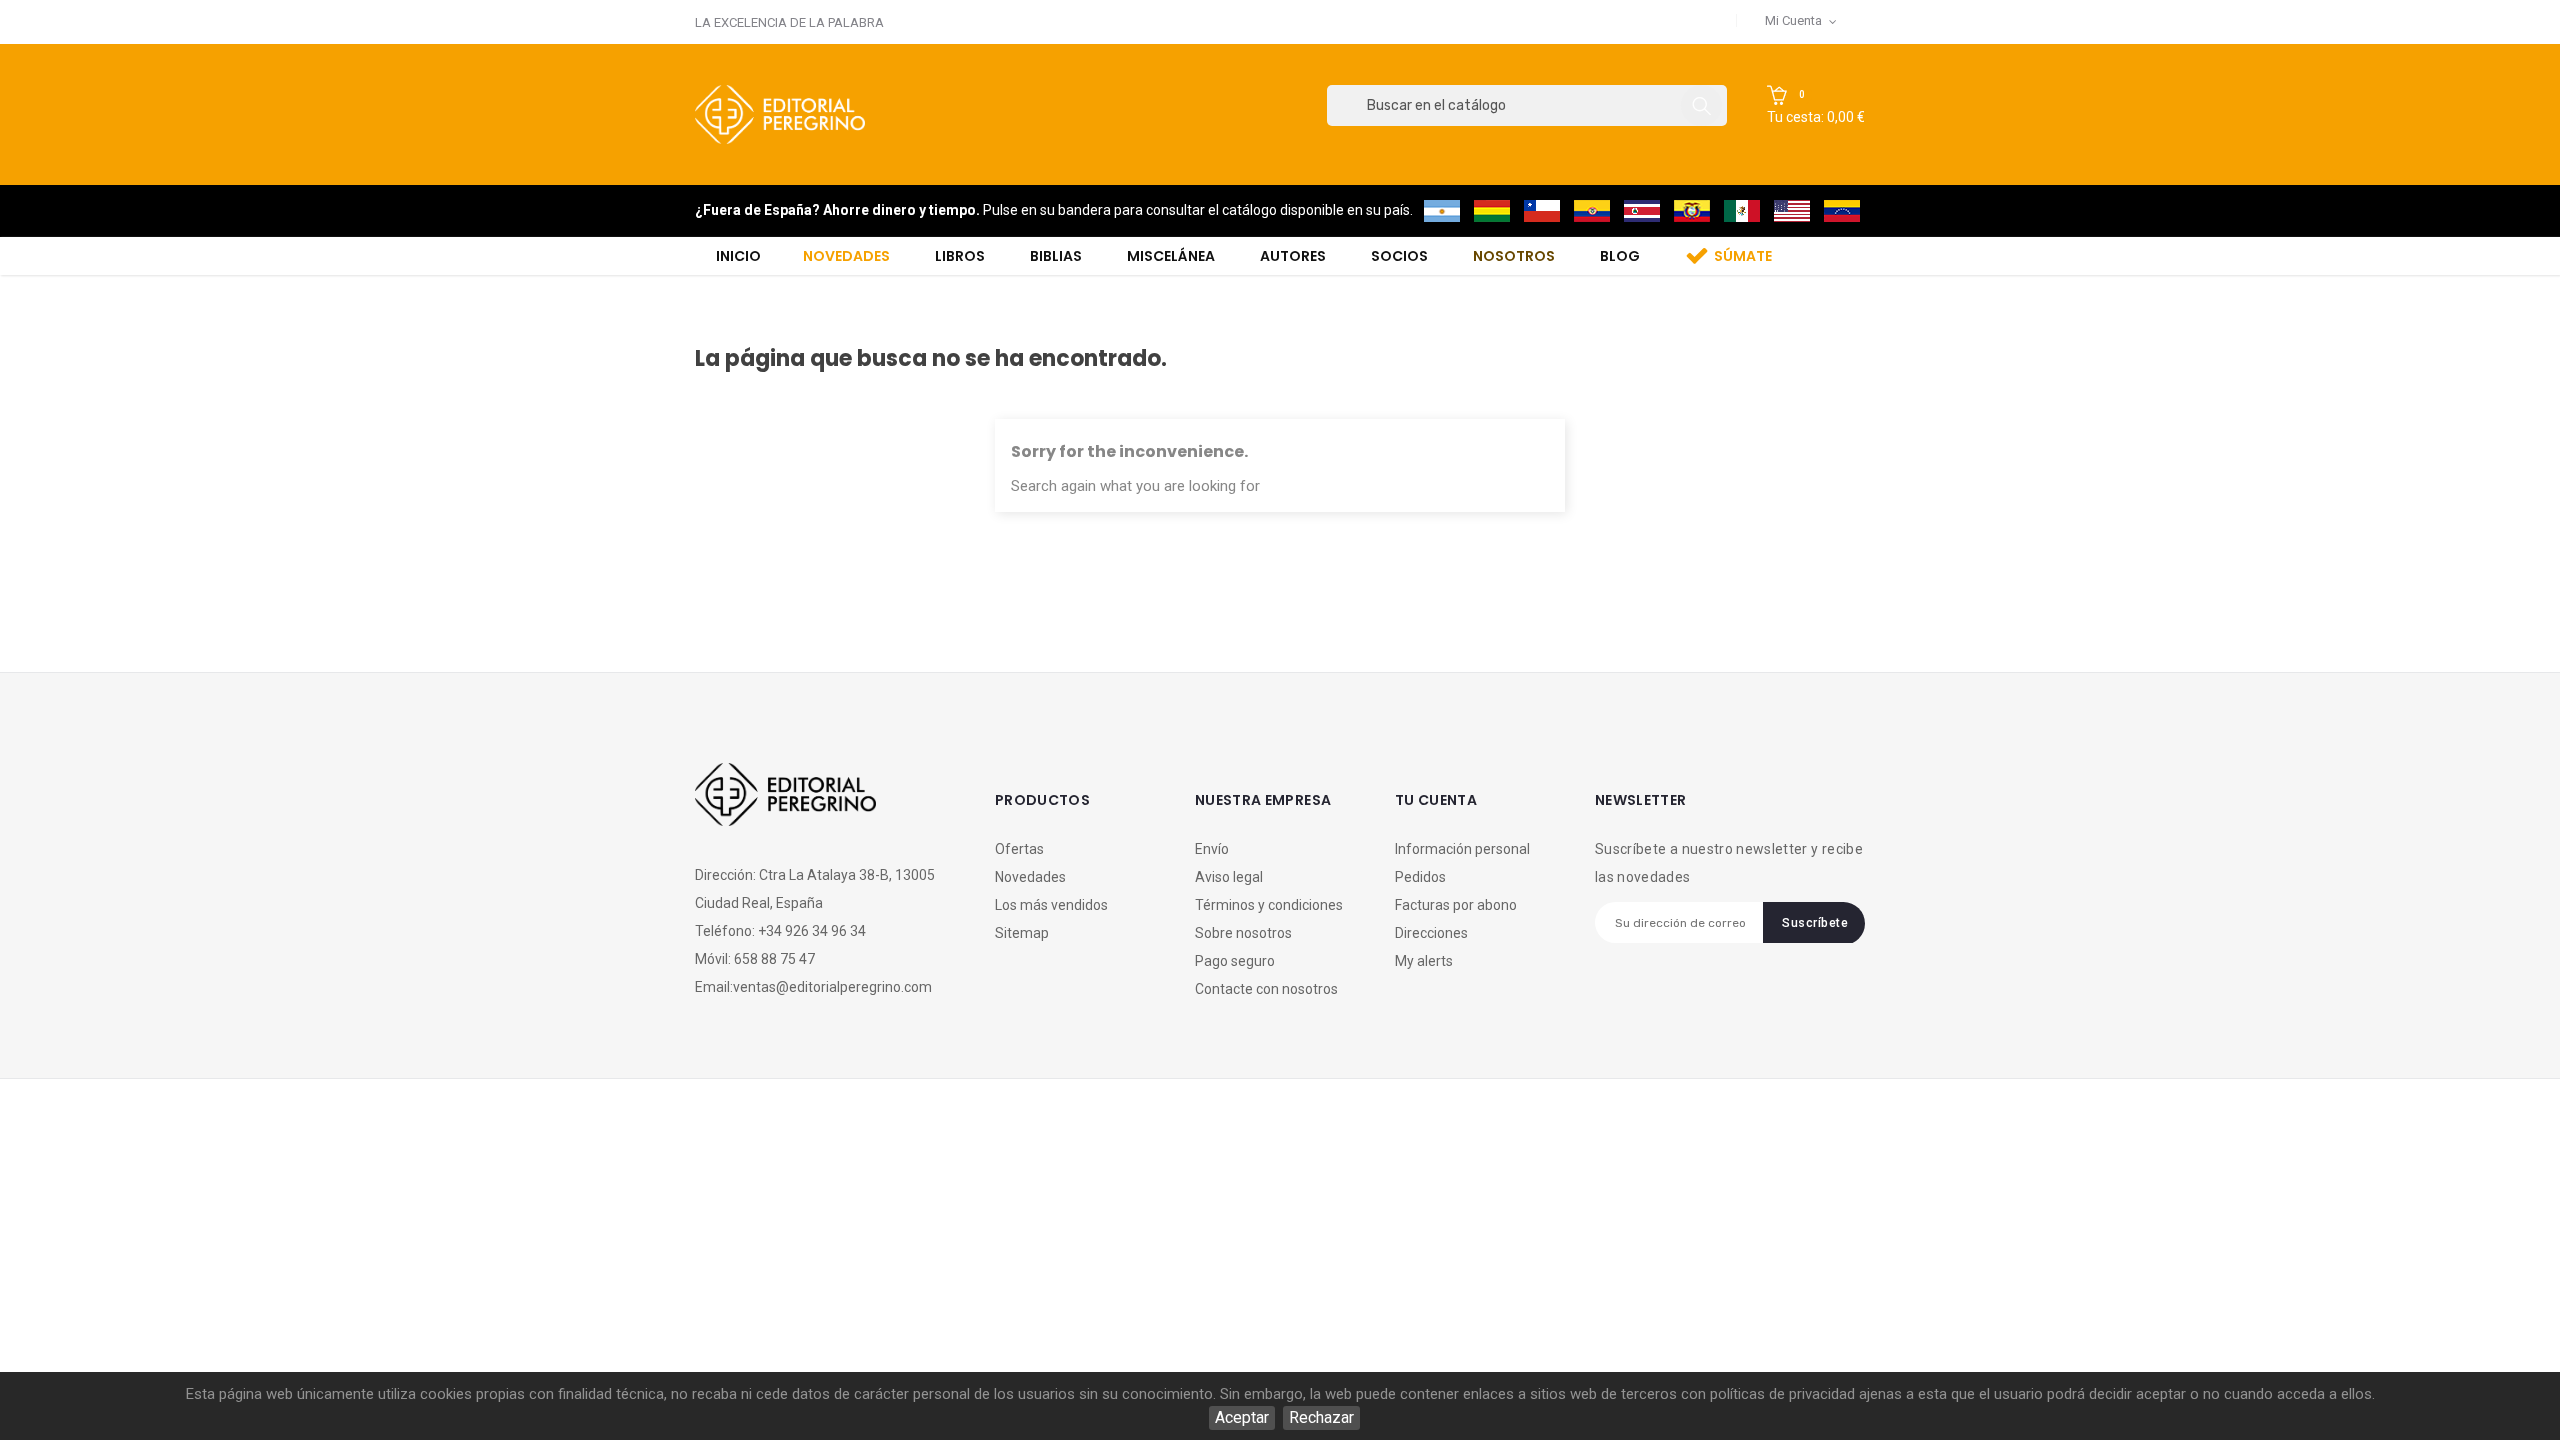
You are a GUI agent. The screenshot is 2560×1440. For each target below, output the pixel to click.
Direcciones (1431, 933)
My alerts (1424, 961)
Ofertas (1019, 849)
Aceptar (1242, 1417)
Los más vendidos (1051, 905)
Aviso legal (1229, 877)
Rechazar (1321, 1417)
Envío (1212, 849)
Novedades (1030, 877)
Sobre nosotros (1243, 933)
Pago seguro (1235, 961)
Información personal (1462, 849)
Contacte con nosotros (1266, 989)
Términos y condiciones (1269, 905)
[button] (1816, 106)
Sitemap (1022, 933)
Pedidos (1420, 877)
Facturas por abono (1456, 905)
